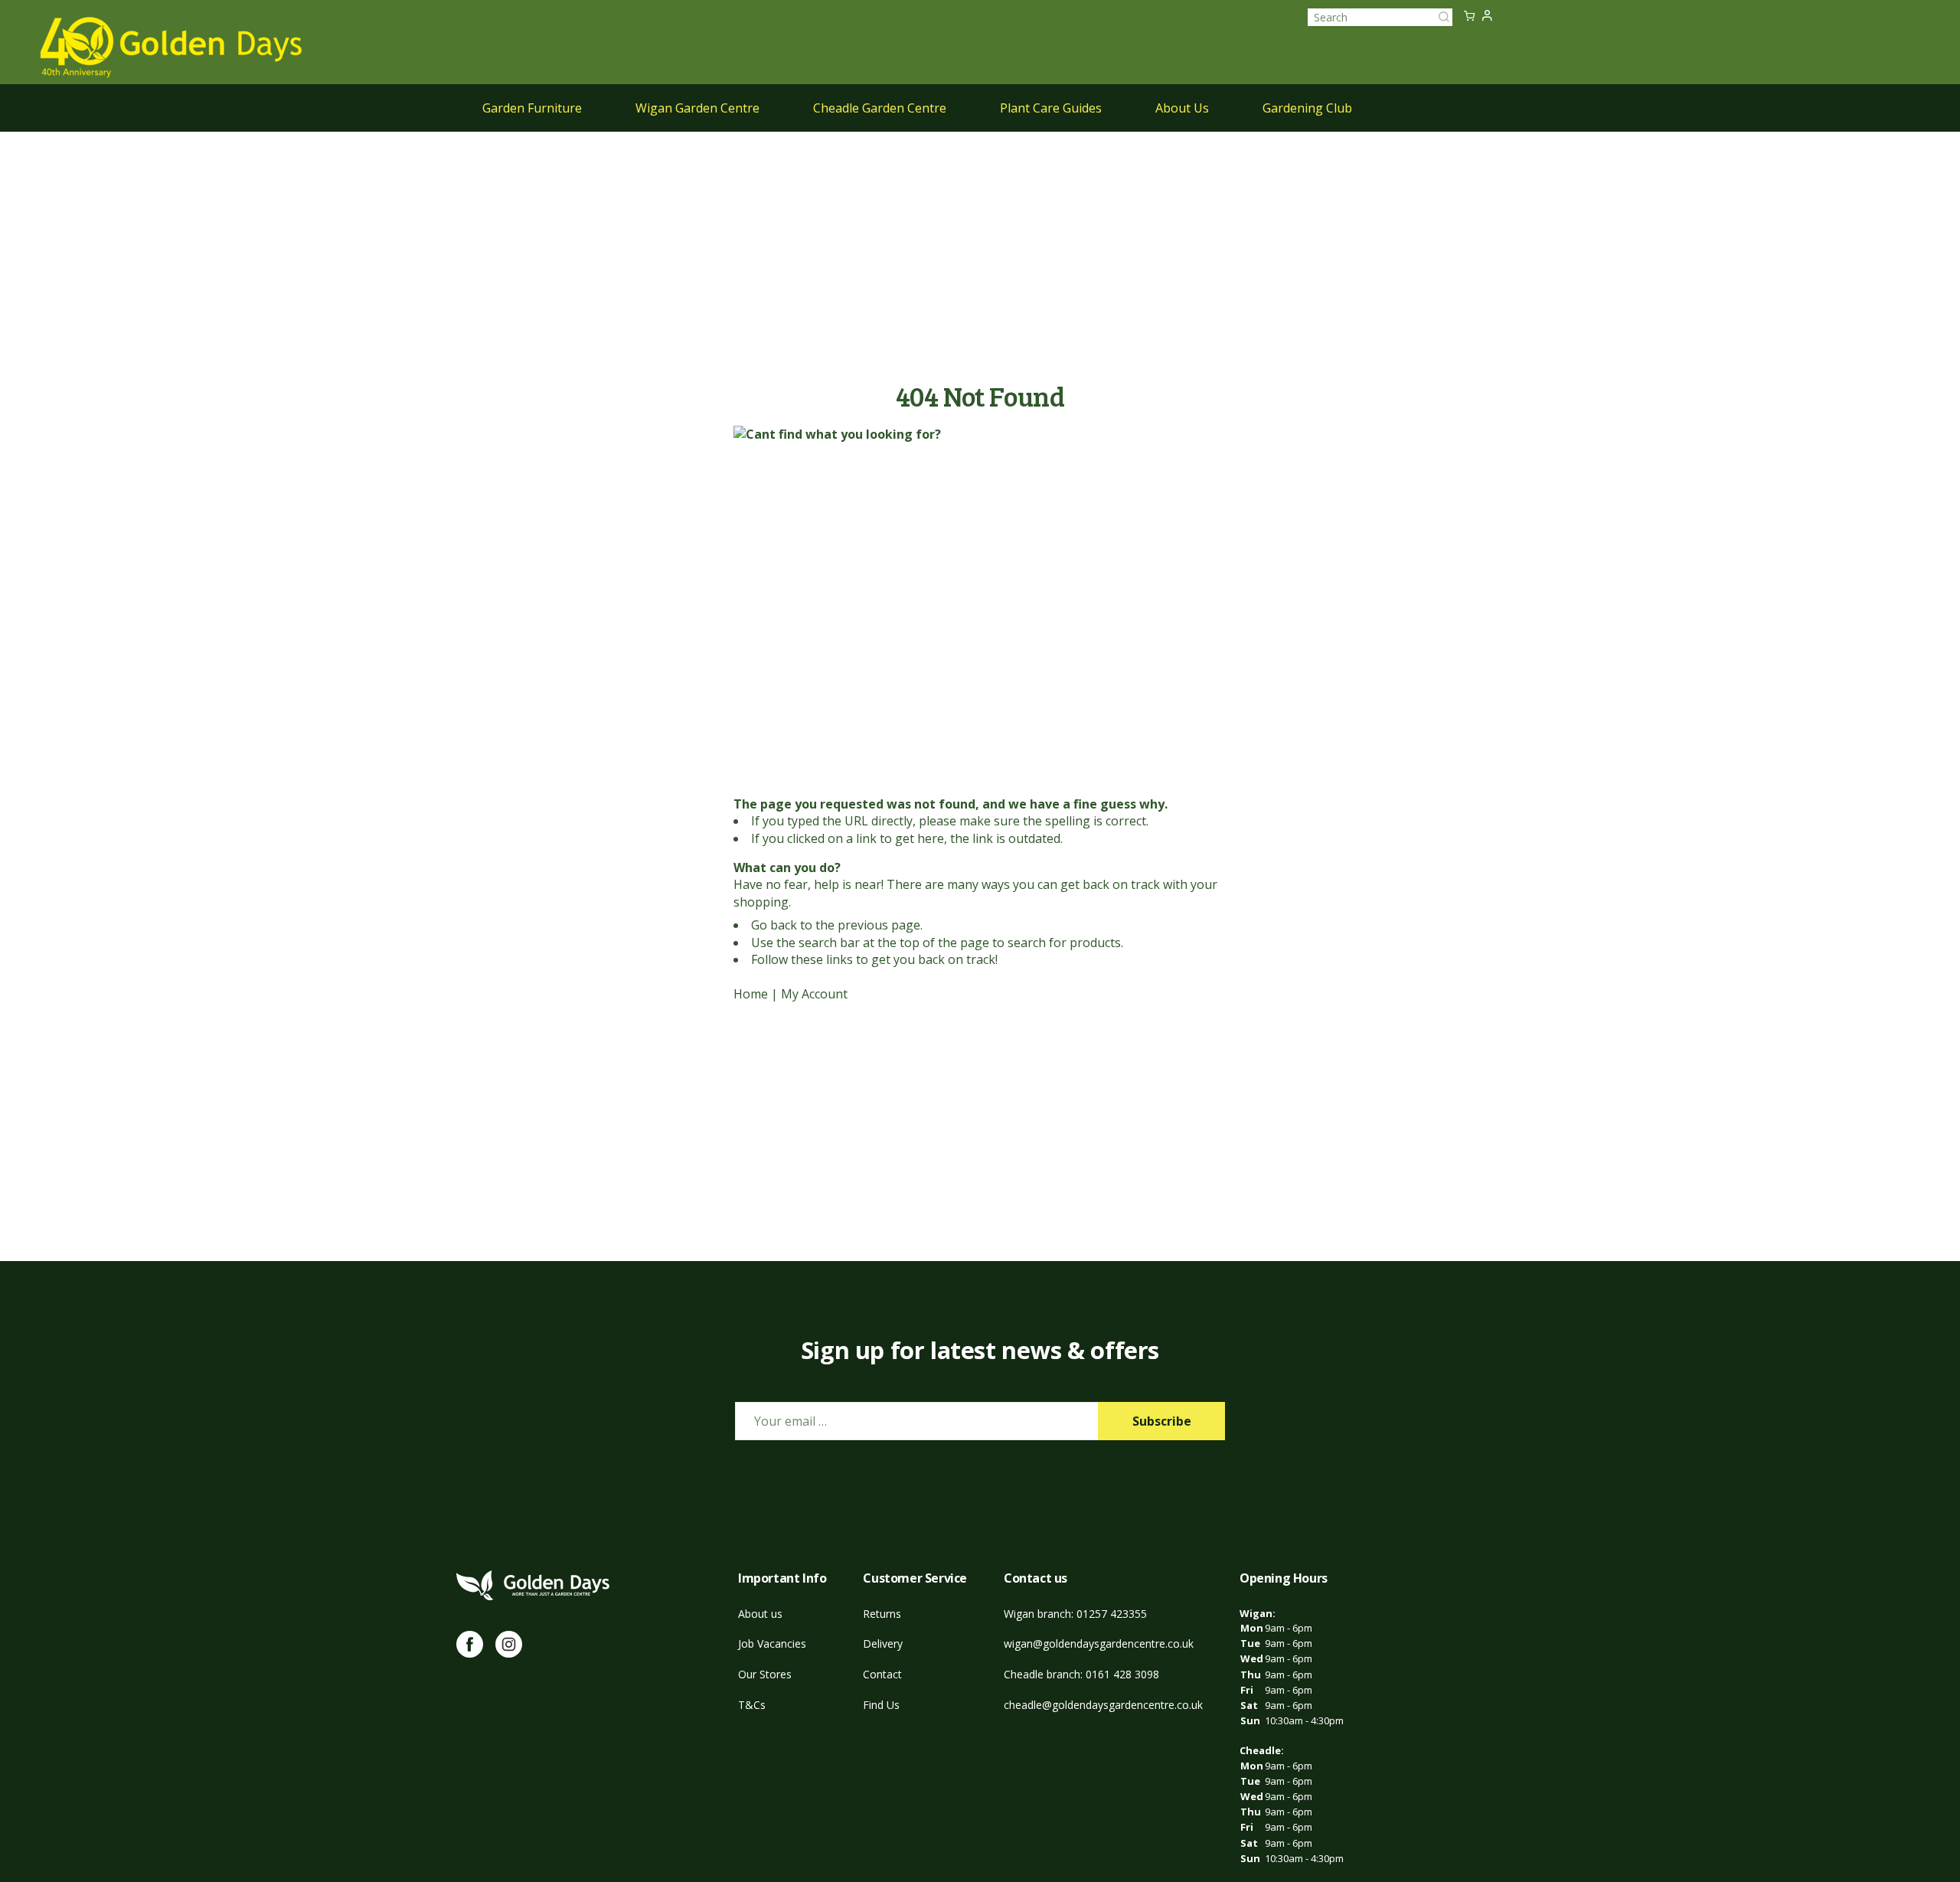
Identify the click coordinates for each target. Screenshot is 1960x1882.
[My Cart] (1469, 17)
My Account (814, 994)
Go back (774, 925)
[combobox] (1380, 17)
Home (751, 994)
